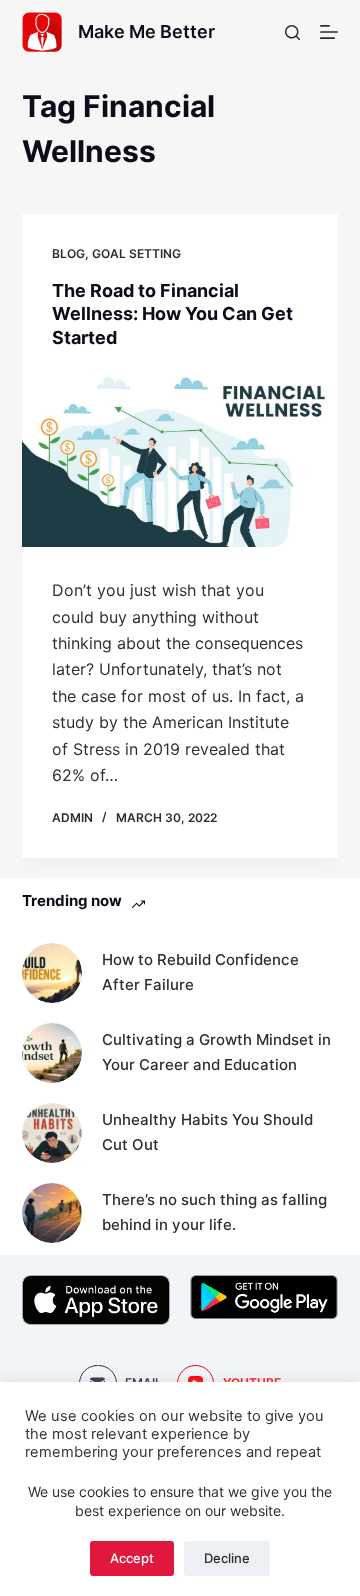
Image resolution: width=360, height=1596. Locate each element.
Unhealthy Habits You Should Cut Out (207, 1132)
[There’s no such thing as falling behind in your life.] (52, 1213)
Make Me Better (146, 31)
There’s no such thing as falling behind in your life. (214, 1212)
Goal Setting (136, 253)
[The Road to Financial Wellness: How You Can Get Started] (180, 458)
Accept (132, 1558)
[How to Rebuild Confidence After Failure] (52, 973)
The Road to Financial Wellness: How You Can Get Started (172, 314)
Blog (68, 253)
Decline (227, 1558)
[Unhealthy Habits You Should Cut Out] (52, 1133)
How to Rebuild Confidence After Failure (200, 972)
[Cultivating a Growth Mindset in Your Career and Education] (52, 1053)
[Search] (292, 32)
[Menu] (329, 32)
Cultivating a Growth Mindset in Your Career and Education (216, 1052)
